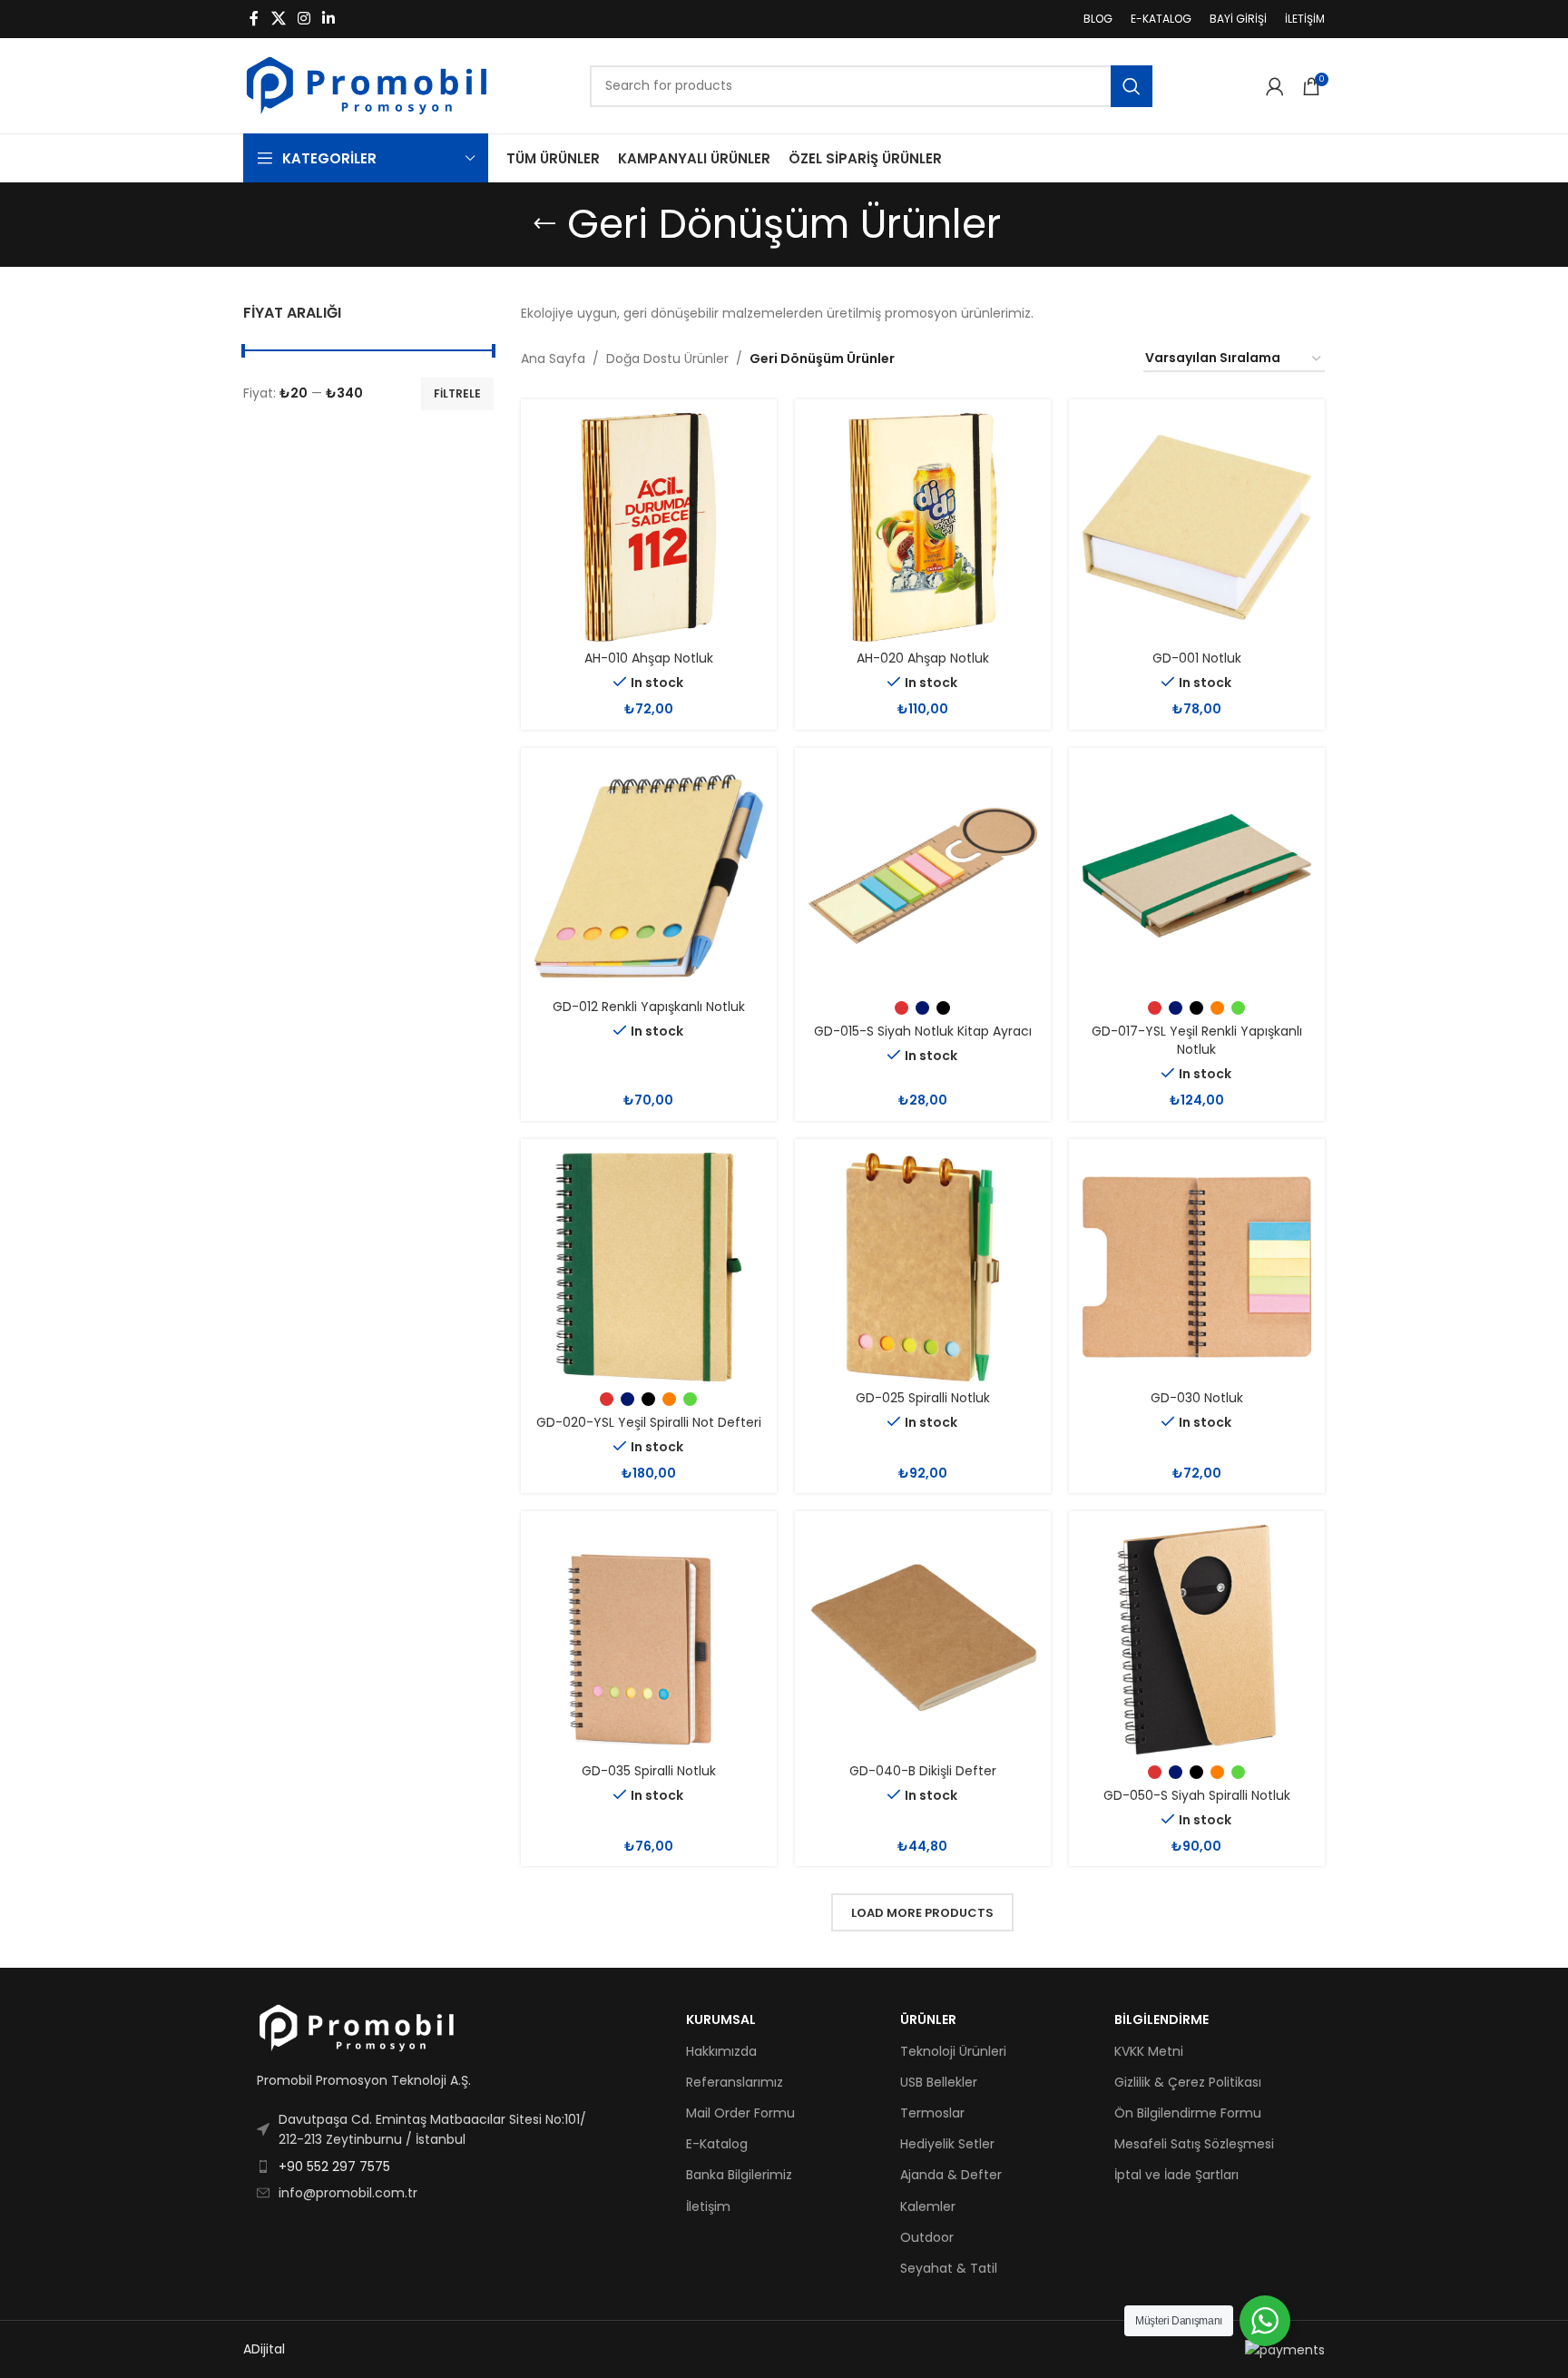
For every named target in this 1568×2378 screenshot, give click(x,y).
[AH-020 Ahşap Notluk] (923, 527)
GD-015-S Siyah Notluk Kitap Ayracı (923, 1031)
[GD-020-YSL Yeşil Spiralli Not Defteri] (649, 1267)
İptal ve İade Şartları (1176, 2175)
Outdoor (927, 2237)
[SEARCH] (1132, 86)
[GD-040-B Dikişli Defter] (923, 1639)
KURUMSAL (721, 2019)
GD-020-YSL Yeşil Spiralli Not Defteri (649, 1422)
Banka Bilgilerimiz (739, 2175)
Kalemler (928, 2206)
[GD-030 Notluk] (1197, 1267)
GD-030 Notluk (1197, 1398)
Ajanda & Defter (951, 2175)
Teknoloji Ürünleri (953, 2051)
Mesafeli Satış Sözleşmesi (1194, 2144)
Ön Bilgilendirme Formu (1188, 2113)
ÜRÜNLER (928, 2019)
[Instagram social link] (304, 19)
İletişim (708, 2206)
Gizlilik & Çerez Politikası (1188, 2082)
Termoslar (932, 2113)
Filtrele (457, 393)
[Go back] (544, 224)
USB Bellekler (939, 2082)
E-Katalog (717, 2144)
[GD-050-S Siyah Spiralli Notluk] (1197, 1639)
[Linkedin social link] (329, 19)
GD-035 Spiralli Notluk (649, 1771)
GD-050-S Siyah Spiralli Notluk (1197, 1795)
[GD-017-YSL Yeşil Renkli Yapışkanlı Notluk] (1197, 876)
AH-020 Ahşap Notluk (923, 658)
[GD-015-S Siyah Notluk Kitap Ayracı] (923, 876)
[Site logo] (367, 84)
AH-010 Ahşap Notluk (649, 658)
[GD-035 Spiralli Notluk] (649, 1639)
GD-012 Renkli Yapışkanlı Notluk (649, 1007)
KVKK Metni (1149, 2051)
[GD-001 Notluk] (1197, 527)
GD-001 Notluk (1197, 658)
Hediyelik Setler (947, 2144)
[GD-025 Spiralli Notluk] (923, 1267)
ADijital (264, 2349)
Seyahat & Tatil (949, 2268)
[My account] (1275, 86)
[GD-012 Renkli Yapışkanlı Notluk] (649, 876)
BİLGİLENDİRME (1161, 2019)
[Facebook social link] (254, 19)
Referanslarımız (735, 2082)
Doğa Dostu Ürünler (667, 359)
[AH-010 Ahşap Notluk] (649, 527)
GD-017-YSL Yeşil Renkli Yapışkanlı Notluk (1197, 1040)
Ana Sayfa (553, 359)
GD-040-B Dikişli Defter (923, 1771)
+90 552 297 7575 (334, 2167)
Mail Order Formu (740, 2113)
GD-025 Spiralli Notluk (923, 1398)
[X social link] (278, 19)
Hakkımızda (721, 2051)
